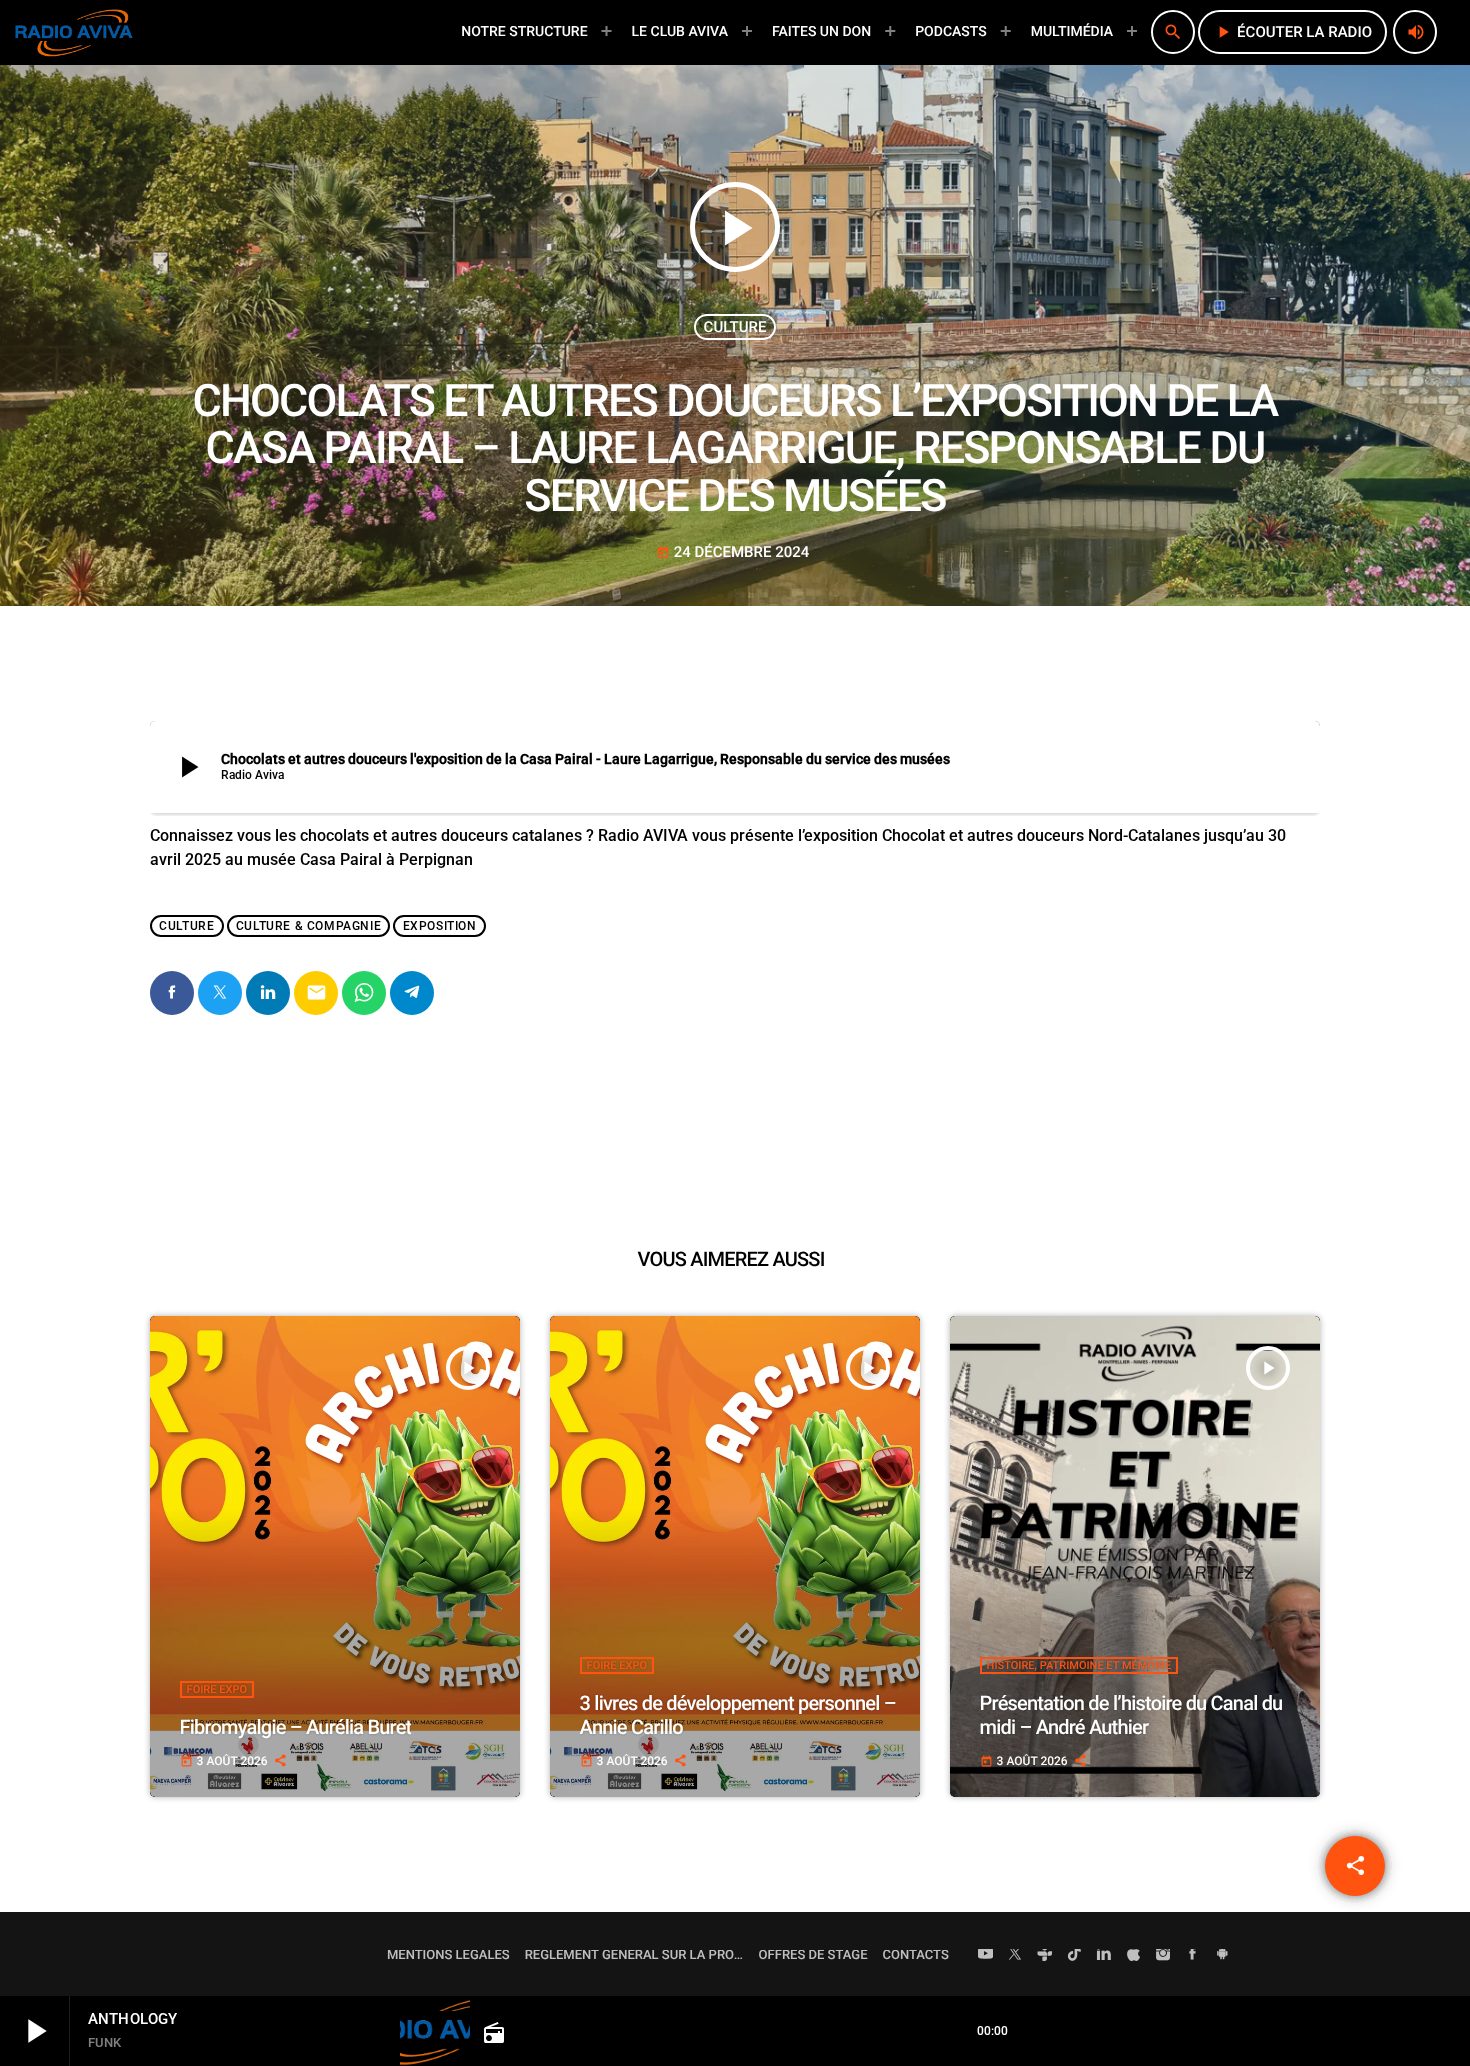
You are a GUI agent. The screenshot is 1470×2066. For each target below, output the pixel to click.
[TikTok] (1075, 1956)
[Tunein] (1045, 1956)
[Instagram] (1163, 1956)
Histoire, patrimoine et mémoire (1079, 1665)
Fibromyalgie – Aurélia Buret (296, 1727)
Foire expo (217, 1689)
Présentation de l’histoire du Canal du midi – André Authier (1131, 1715)
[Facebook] (1193, 1956)
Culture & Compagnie (308, 926)
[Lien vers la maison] (74, 32)
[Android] (1222, 1956)
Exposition (440, 926)
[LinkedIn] (1104, 1956)
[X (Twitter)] (1015, 1956)
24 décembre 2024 (733, 552)
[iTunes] (1134, 1956)
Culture (735, 327)
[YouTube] (986, 1956)
